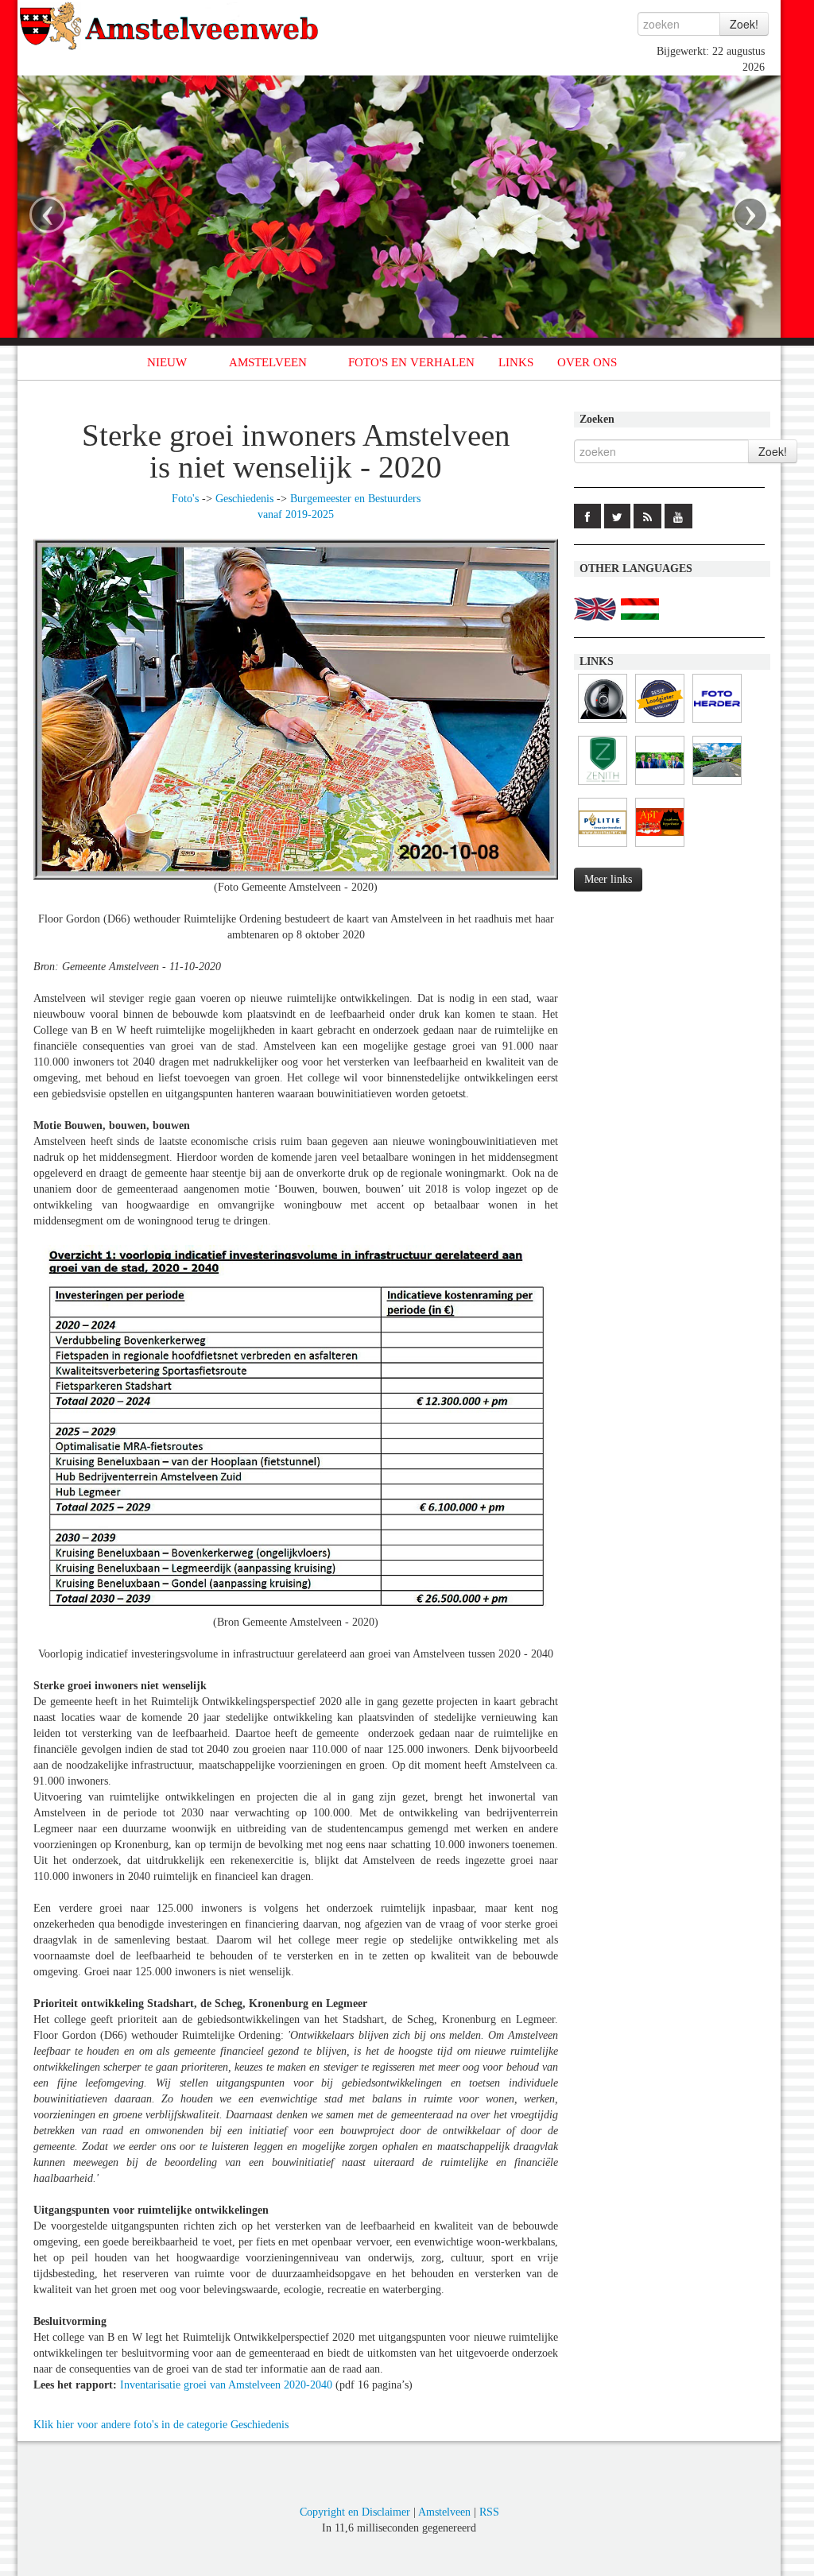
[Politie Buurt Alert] (603, 847)
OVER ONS (587, 362)
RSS (489, 2512)
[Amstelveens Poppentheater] (660, 847)
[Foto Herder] (717, 723)
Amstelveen (444, 2512)
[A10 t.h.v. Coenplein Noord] (603, 723)
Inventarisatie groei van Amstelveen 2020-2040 (226, 2385)
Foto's (185, 499)
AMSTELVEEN (268, 362)
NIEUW (167, 362)
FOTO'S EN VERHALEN (411, 362)
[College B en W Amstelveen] (660, 785)
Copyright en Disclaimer (355, 2512)
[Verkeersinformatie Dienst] (717, 785)
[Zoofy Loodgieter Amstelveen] (660, 723)
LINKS (516, 362)
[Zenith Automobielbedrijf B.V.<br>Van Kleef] (603, 785)
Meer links (608, 879)
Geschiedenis (244, 499)
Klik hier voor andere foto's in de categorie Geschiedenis (161, 2425)
